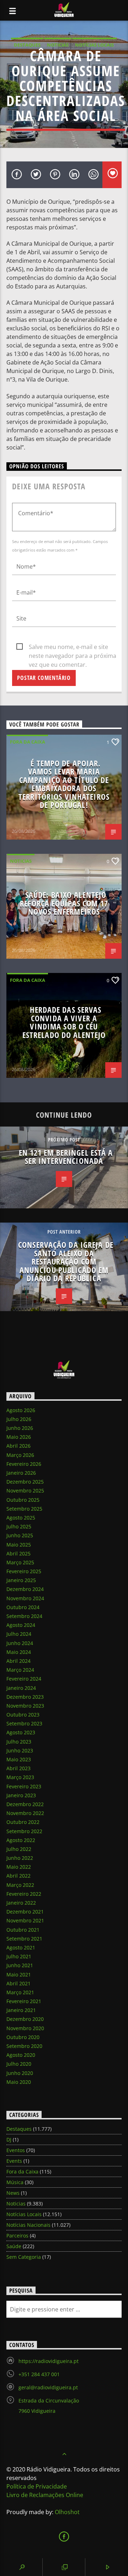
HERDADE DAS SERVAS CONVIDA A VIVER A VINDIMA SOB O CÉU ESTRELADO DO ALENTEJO (64, 1022)
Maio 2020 (19, 2082)
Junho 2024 (20, 1643)
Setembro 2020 (24, 2046)
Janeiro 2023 (21, 1795)
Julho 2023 (19, 1742)
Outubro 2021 (23, 1930)
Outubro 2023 (23, 1715)
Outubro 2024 (23, 1607)
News (13, 2193)
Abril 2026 (18, 1446)
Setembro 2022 (24, 1831)
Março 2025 (20, 1562)
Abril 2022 (18, 1876)
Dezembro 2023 (25, 1697)
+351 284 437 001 (39, 2374)
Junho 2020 (20, 2073)
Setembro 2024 (24, 1616)
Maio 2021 (19, 1974)
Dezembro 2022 (25, 1804)
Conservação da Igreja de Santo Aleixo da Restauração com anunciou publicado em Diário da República (66, 1262)
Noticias (58, 45)
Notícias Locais (94, 45)
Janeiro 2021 (21, 2010)
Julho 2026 (19, 1419)
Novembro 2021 (25, 1920)
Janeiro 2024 (21, 1688)
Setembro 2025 (24, 1509)
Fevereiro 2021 (24, 2001)
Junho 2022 (20, 1858)
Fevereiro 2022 (24, 1894)
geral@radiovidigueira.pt (48, 2387)
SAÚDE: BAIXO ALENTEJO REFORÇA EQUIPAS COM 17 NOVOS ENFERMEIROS (64, 903)
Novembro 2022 (25, 1813)
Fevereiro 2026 (24, 1464)
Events (14, 2161)
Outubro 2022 (23, 1822)
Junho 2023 (20, 1750)
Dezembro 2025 (25, 1482)
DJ (9, 2139)
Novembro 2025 (25, 1491)
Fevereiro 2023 (24, 1786)
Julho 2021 (19, 1956)
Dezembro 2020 (25, 2019)
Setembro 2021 (24, 1939)
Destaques (27, 45)
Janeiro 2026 (21, 1473)
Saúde (14, 2246)
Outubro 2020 (23, 2037)
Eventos (16, 2150)
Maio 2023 (19, 1759)
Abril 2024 (18, 1661)
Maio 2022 (19, 1867)
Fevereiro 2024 (24, 1679)
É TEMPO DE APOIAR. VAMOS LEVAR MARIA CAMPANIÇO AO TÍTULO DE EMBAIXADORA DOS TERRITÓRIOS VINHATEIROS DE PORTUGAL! (64, 784)
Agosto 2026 (21, 1410)
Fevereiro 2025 (24, 1571)
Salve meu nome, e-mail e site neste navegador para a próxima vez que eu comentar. (73, 647)
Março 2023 (20, 1777)
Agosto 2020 (21, 2055)
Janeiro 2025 (21, 1580)
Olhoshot (67, 2512)
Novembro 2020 (25, 2028)
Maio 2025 (19, 1545)
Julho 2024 (19, 1634)
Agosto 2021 (21, 1947)
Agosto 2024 (21, 1625)
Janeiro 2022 (21, 1903)
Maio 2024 (19, 1652)
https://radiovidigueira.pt (49, 2361)
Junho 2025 (20, 1535)
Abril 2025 (18, 1553)
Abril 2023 (18, 1768)
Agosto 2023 (21, 1732)
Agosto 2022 (21, 1840)
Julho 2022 (19, 1849)
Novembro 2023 (25, 1706)
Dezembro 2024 (25, 1589)
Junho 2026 (20, 1428)
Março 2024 (20, 1670)
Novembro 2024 (25, 1598)
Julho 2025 (19, 1526)
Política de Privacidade (37, 2486)
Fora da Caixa (28, 742)
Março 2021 (20, 1992)
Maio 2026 (19, 1437)
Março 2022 (20, 1885)
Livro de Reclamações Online (45, 2495)
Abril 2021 (18, 1983)
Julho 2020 (19, 2064)
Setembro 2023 (24, 1723)
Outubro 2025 (23, 1500)
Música (15, 2182)
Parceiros (17, 2236)
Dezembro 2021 (25, 1912)
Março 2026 (20, 1455)
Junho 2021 (20, 1965)
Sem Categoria (24, 2257)
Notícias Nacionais (28, 2225)
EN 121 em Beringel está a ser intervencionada (66, 1157)
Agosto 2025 (21, 1518)
